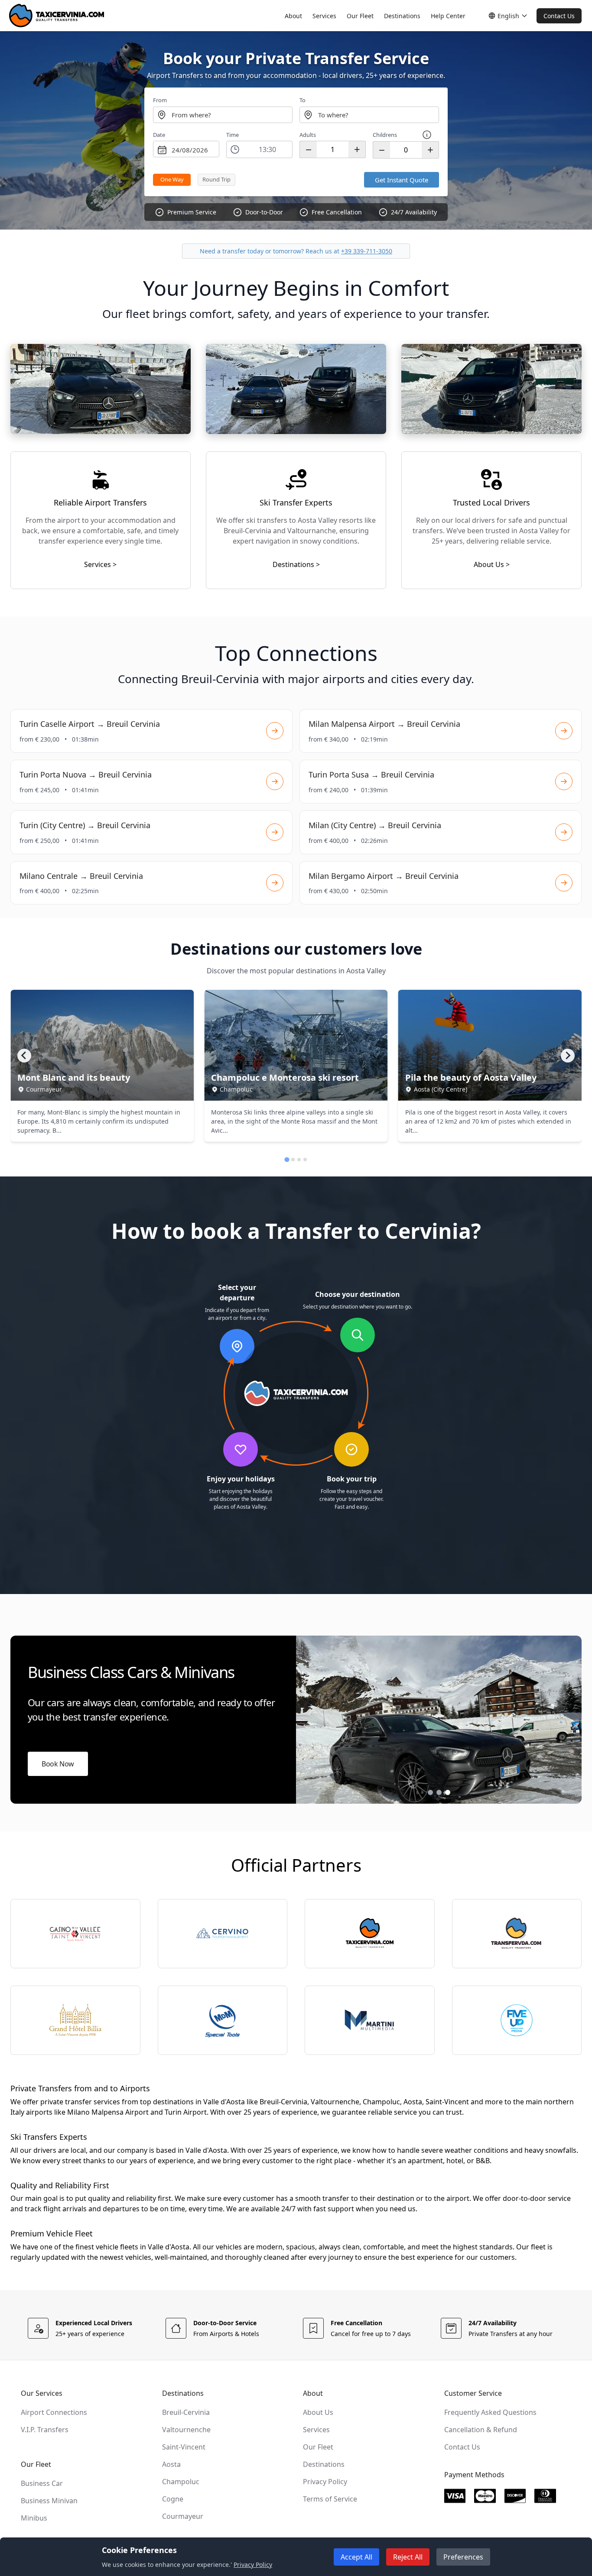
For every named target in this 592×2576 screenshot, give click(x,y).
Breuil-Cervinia (186, 2412)
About (293, 16)
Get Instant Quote (402, 180)
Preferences (463, 2557)
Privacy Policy (325, 2482)
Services (324, 16)
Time (233, 135)
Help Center (448, 16)
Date (159, 135)
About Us (318, 2412)
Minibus (34, 2518)
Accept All (356, 2557)
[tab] (287, 1160)
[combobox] (223, 115)
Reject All (408, 2557)
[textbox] (223, 115)
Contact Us (559, 16)
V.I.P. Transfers (45, 2430)
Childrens (385, 135)
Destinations (402, 16)
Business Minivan (49, 2501)
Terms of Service (330, 2499)
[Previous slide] (24, 1056)
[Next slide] (568, 1056)
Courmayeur (183, 2516)
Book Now (58, 1764)
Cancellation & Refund (481, 2430)
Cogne (173, 2499)
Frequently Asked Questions (490, 2412)
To (303, 100)
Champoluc (181, 2482)
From (160, 100)
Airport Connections (54, 2412)
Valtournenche (186, 2430)
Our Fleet (360, 16)
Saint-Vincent (184, 2447)
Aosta (171, 2464)
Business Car (42, 2483)
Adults (308, 135)
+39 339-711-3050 (367, 251)
